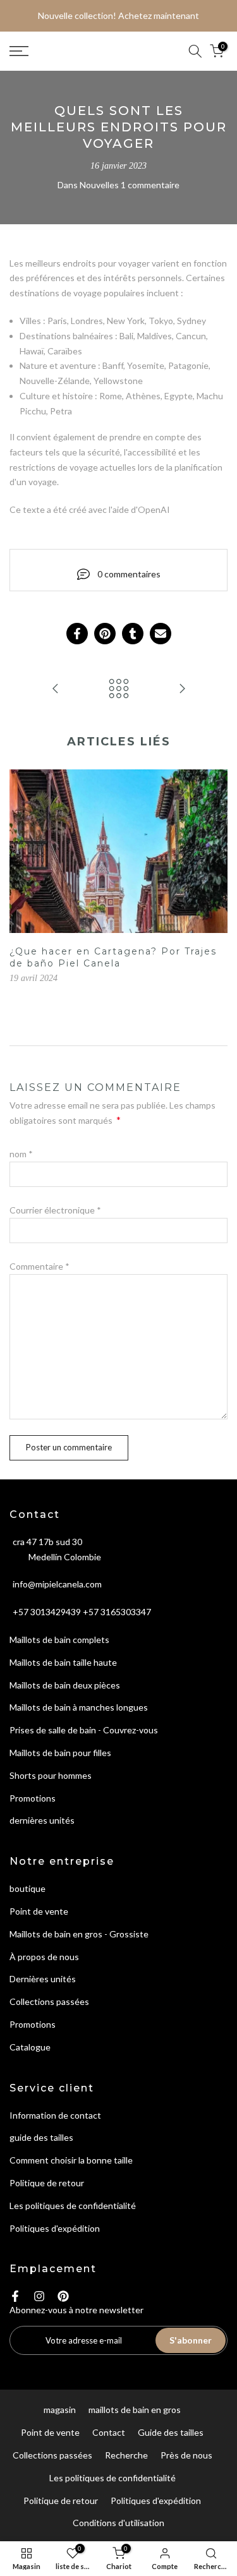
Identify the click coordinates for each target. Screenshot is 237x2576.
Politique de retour (47, 2183)
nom (21, 1154)
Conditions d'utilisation (118, 2523)
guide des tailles (41, 2137)
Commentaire (39, 1266)
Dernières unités (43, 1979)
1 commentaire (150, 185)
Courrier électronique (55, 1210)
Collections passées (49, 2001)
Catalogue (30, 2047)
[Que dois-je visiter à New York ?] (182, 689)
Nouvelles (99, 185)
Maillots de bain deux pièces (65, 1685)
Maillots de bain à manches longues (79, 1707)
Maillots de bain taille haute (63, 1662)
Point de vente (39, 1911)
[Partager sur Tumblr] (133, 634)
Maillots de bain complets (59, 1640)
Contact (109, 2432)
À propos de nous (44, 1957)
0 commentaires (129, 574)
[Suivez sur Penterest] (63, 2296)
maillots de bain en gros (135, 2410)
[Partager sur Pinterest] (105, 634)
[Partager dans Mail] (161, 634)
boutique (27, 1888)
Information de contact (55, 2115)
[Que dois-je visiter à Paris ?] (56, 689)
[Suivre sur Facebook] (15, 2296)
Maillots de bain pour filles (60, 1753)
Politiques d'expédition (55, 2228)
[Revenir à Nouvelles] (119, 689)
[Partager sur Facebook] (77, 634)
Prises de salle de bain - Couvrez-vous (84, 1730)
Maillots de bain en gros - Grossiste (79, 1934)
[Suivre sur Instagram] (39, 2296)
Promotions (33, 1798)
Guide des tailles (171, 2432)
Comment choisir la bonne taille (71, 2160)
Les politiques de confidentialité (73, 2206)
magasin (60, 2410)
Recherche (126, 2455)
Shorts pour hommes (51, 1775)
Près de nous (186, 2455)
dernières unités (42, 1820)
